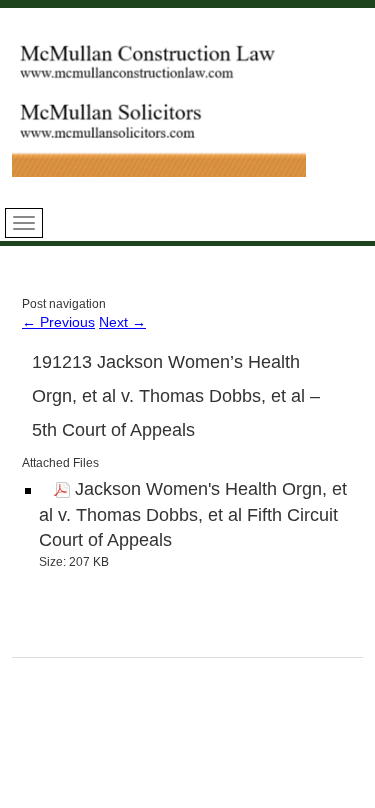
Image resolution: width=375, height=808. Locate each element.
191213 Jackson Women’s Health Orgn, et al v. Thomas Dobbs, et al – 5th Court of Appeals (176, 396)
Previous (58, 322)
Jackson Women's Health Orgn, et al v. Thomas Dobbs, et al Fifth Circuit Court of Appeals (193, 514)
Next (122, 322)
